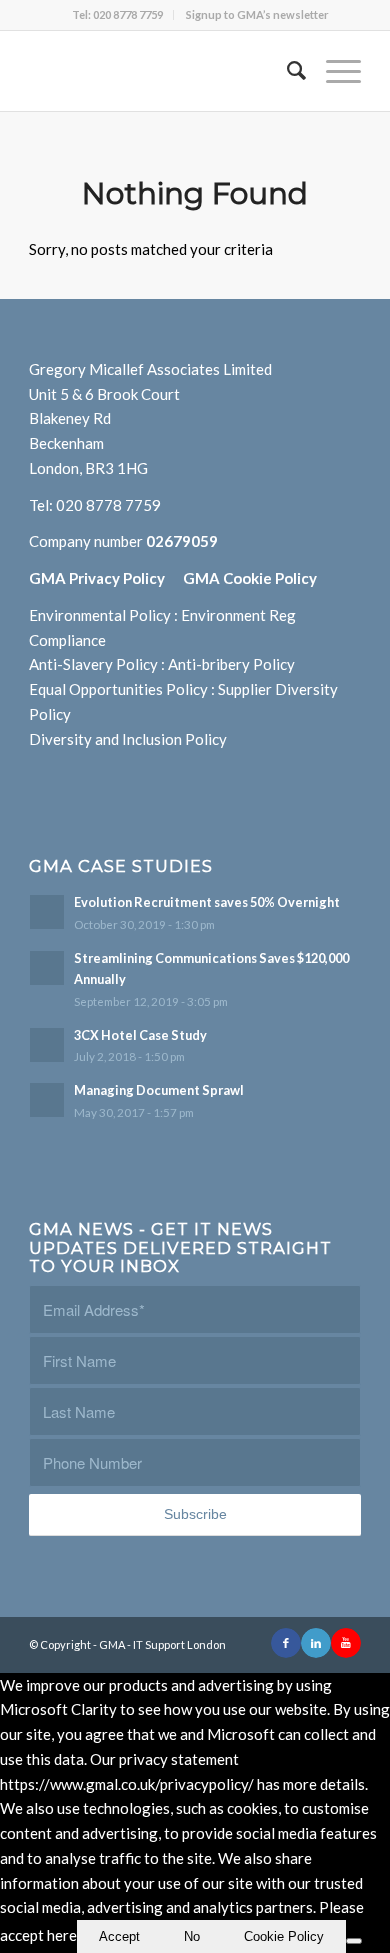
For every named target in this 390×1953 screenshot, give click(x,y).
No (192, 1936)
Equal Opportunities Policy (118, 689)
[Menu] (333, 71)
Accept (119, 1936)
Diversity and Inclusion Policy (128, 739)
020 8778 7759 (108, 505)
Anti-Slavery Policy (93, 664)
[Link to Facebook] (286, 1643)
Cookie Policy (284, 1936)
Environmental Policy (100, 615)
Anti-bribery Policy (231, 664)
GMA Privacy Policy (106, 578)
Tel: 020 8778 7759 (117, 14)
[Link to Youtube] (346, 1643)
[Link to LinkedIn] (316, 1643)
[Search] (286, 71)
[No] (354, 1941)
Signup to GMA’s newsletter (257, 14)
